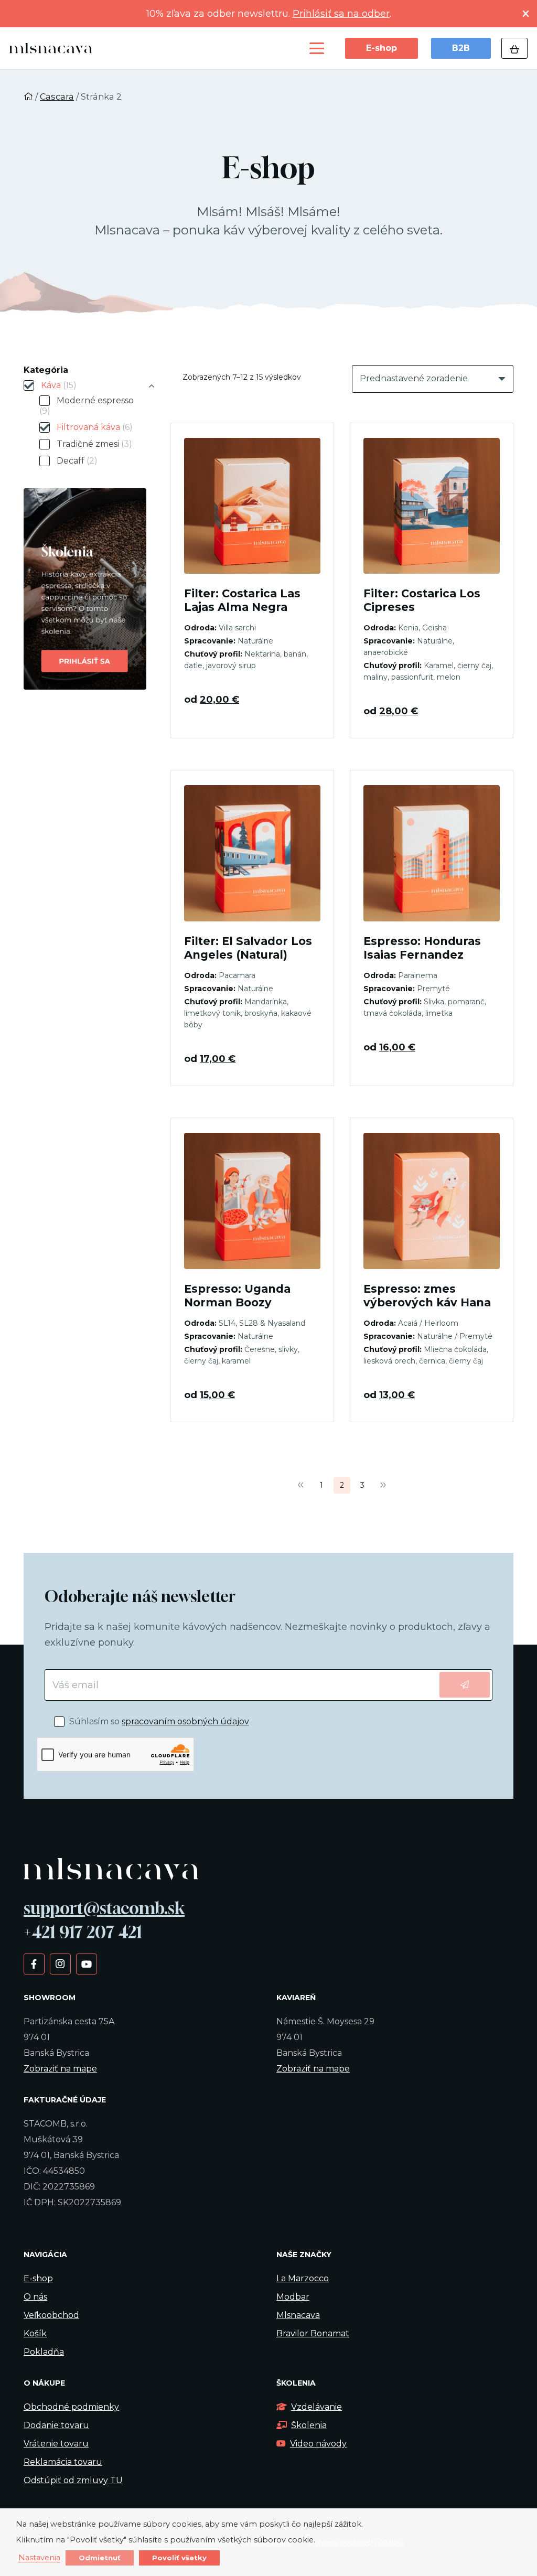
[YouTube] (86, 1963)
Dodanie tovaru (56, 2425)
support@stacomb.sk (104, 1908)
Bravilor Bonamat (313, 2333)
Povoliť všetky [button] (179, 2558)
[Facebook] (34, 1963)
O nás (35, 2297)
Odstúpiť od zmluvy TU (73, 2480)
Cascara (57, 96)
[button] (317, 48)
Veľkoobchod (51, 2315)
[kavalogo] (51, 48)
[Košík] (514, 48)
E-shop (38, 2278)
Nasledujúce (383, 1485)
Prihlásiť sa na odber (341, 14)
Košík (35, 2333)
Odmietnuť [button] (100, 2558)
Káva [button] (59, 385)
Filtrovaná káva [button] (95, 427)
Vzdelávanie (316, 2407)
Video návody (318, 2444)
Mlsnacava (298, 2315)
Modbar (293, 2297)
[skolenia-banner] (85, 589)
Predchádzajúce (301, 1485)
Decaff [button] (77, 461)
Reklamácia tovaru (63, 2462)
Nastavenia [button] (39, 2558)
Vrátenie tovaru (56, 2444)
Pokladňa (44, 2352)
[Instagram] (60, 1963)
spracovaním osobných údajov (185, 1721)
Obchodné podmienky (71, 2407)
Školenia (309, 2425)
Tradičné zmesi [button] (94, 444)
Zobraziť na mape (60, 2069)
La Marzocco (303, 2278)
